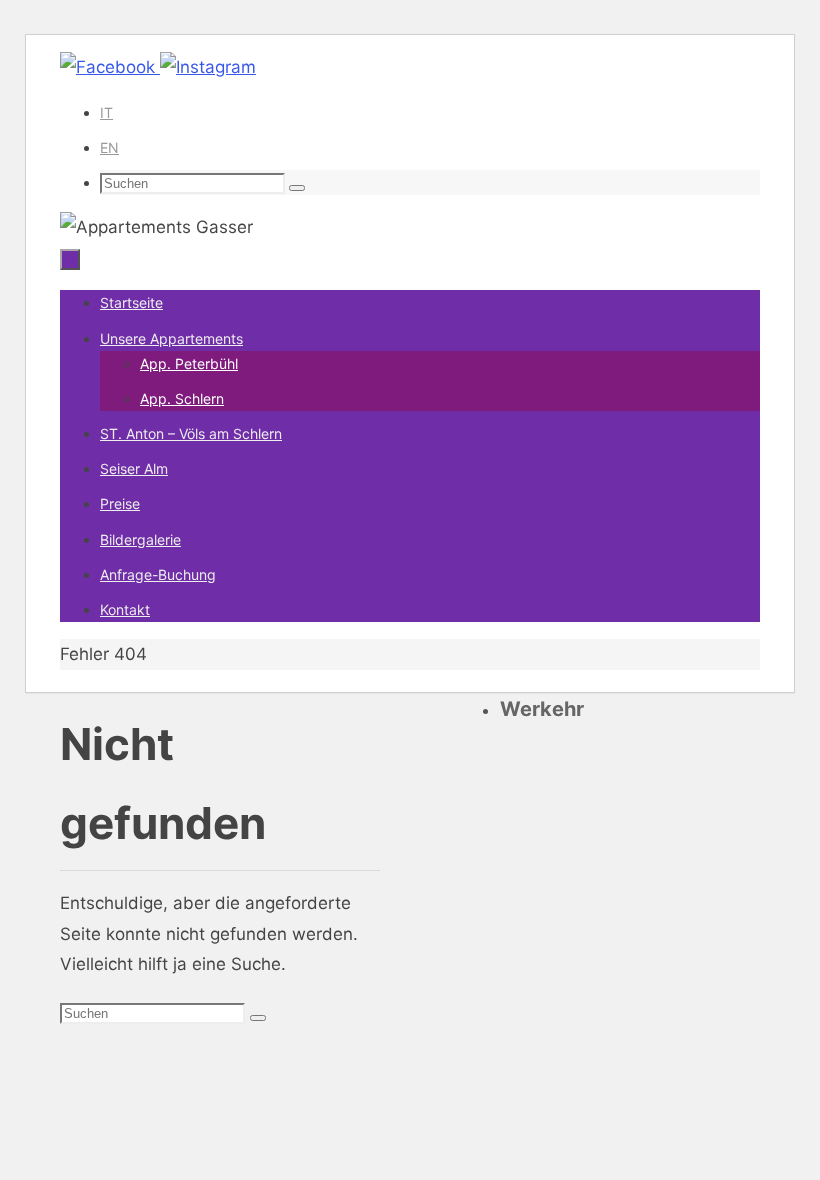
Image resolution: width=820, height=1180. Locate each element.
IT (106, 112)
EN (109, 147)
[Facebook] (110, 67)
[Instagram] (208, 67)
